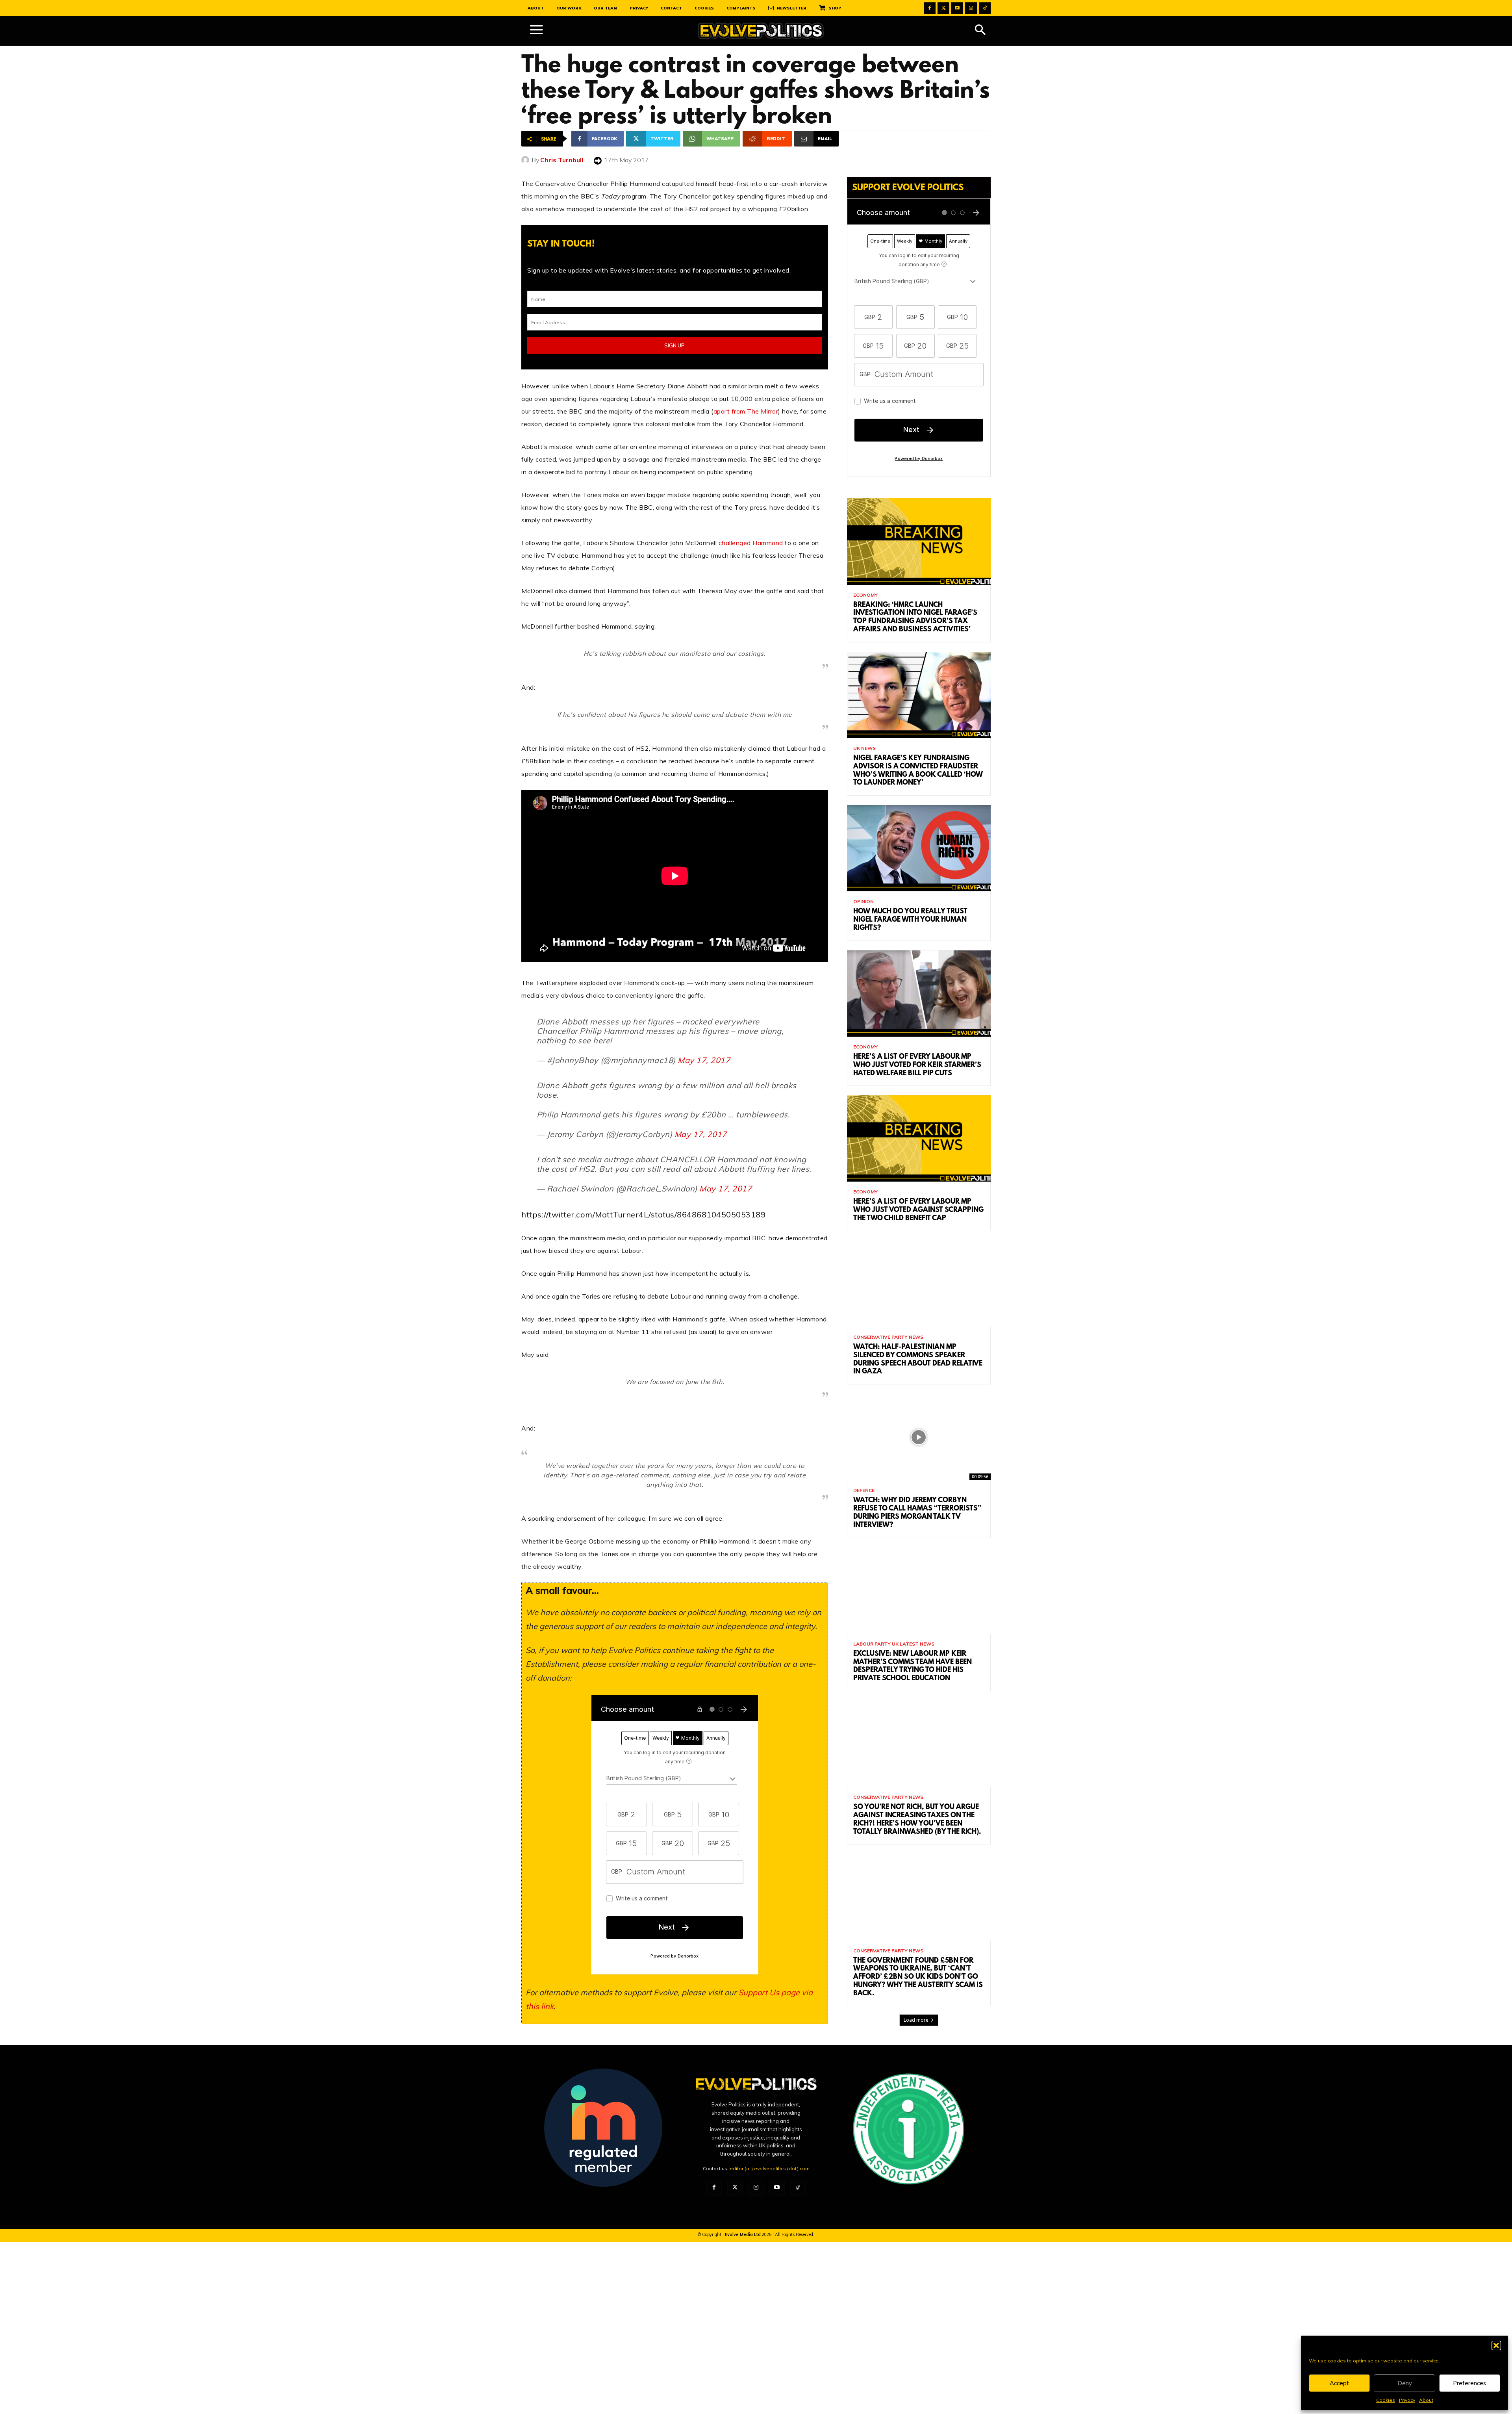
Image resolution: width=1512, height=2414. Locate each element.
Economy (865, 595)
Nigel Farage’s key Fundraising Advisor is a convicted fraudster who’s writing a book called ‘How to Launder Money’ (918, 771)
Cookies (1386, 2400)
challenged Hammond (751, 543)
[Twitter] (943, 8)
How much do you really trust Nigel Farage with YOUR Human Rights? (910, 920)
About (1426, 2400)
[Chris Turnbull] (526, 160)
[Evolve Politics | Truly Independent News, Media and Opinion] (761, 31)
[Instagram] (971, 8)
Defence (864, 1490)
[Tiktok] (985, 8)
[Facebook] (930, 8)
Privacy (1407, 2400)
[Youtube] (957, 8)
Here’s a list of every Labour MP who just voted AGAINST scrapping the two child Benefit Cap (918, 1210)
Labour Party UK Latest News (894, 1644)
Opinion (863, 902)
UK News (864, 748)
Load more (916, 2020)
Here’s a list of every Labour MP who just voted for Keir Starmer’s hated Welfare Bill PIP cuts (917, 1065)
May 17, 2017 (704, 1060)
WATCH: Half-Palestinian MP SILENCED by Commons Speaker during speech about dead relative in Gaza (918, 1360)
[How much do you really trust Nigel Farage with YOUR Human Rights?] (919, 848)
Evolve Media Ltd (743, 2234)
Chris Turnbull (562, 160)
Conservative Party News (888, 1337)
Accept (1339, 2383)
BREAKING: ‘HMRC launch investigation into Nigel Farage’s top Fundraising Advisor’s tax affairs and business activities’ (915, 618)
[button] (1496, 2345)
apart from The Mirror (746, 411)
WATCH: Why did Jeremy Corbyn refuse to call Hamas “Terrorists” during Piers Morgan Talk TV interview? (917, 1513)
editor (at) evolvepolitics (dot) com (770, 2168)
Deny (1405, 2383)
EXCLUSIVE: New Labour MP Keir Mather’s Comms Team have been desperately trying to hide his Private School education (913, 1666)
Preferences (1469, 2383)
